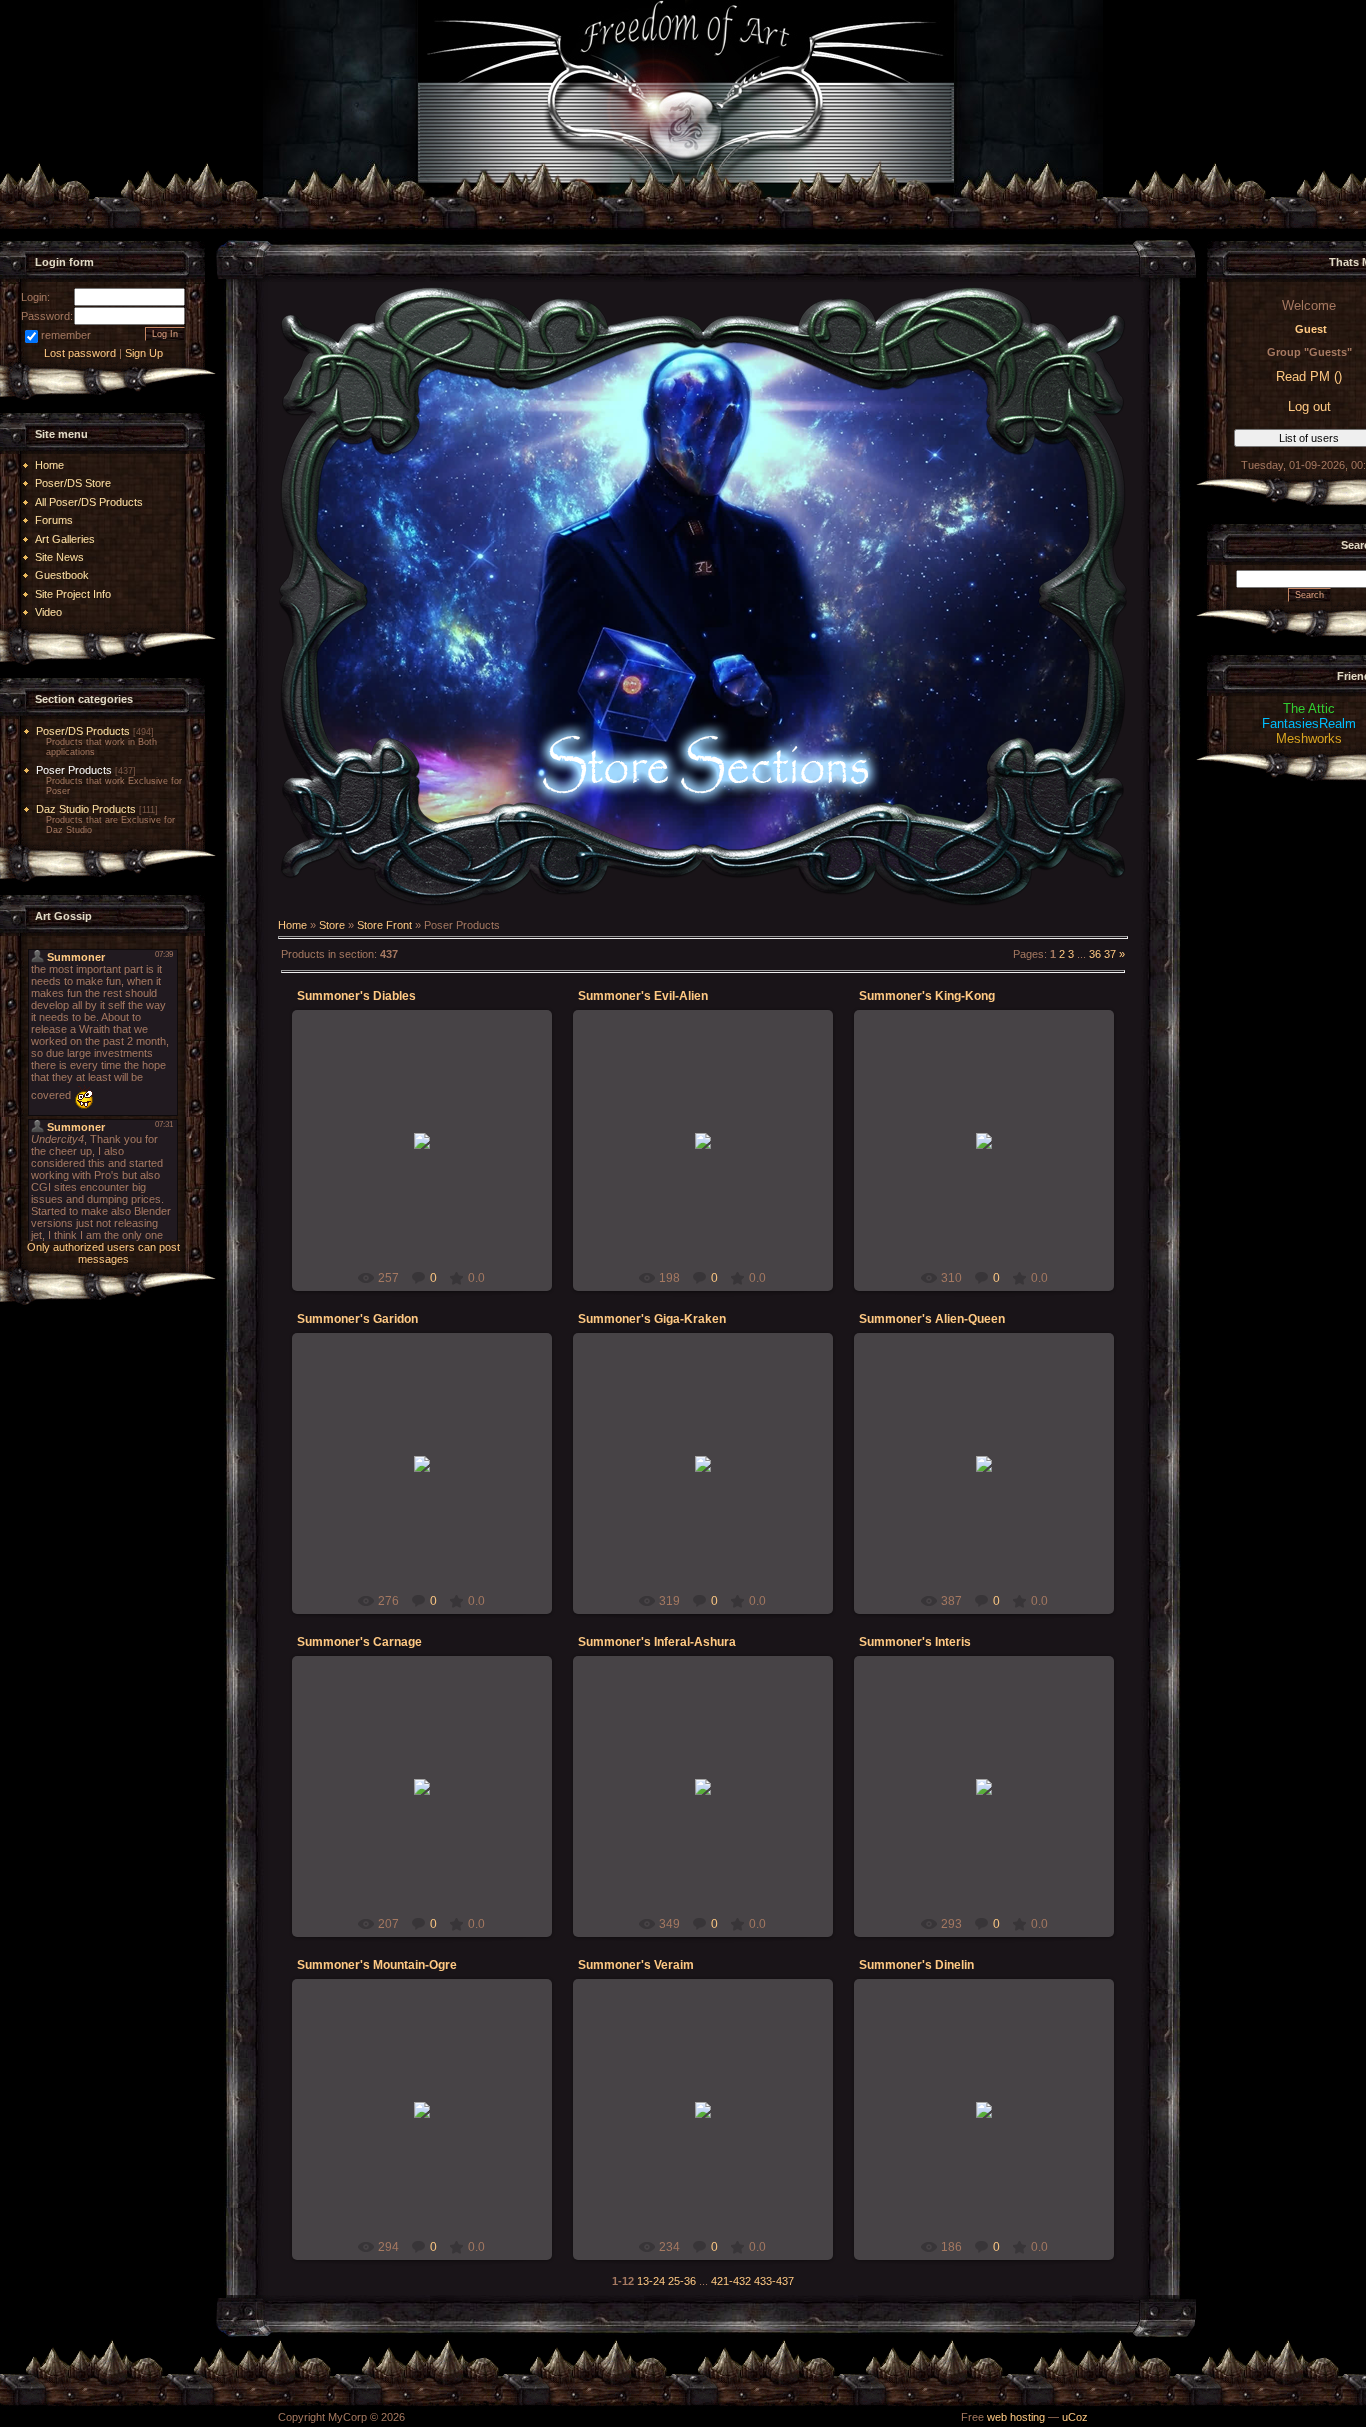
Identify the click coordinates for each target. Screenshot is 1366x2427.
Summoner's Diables (356, 996)
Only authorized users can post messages (103, 1253)
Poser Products (74, 770)
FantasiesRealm (1309, 723)
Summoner (431, 1152)
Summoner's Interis (915, 1642)
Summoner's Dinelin (916, 1965)
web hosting (1016, 2417)
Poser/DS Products (83, 731)
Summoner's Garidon (357, 1319)
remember (66, 335)
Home (292, 925)
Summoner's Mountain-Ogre (377, 1965)
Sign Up (144, 353)
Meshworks (1309, 738)
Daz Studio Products (86, 809)
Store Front (384, 925)
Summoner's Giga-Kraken (652, 1319)
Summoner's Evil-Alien (643, 996)
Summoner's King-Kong (927, 996)
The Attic (1309, 708)
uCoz (1075, 2417)
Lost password (80, 353)
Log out (1309, 406)
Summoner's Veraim (636, 1965)
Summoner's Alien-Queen (932, 1319)
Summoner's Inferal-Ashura (657, 1642)
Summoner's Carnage (359, 1642)
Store (332, 925)
